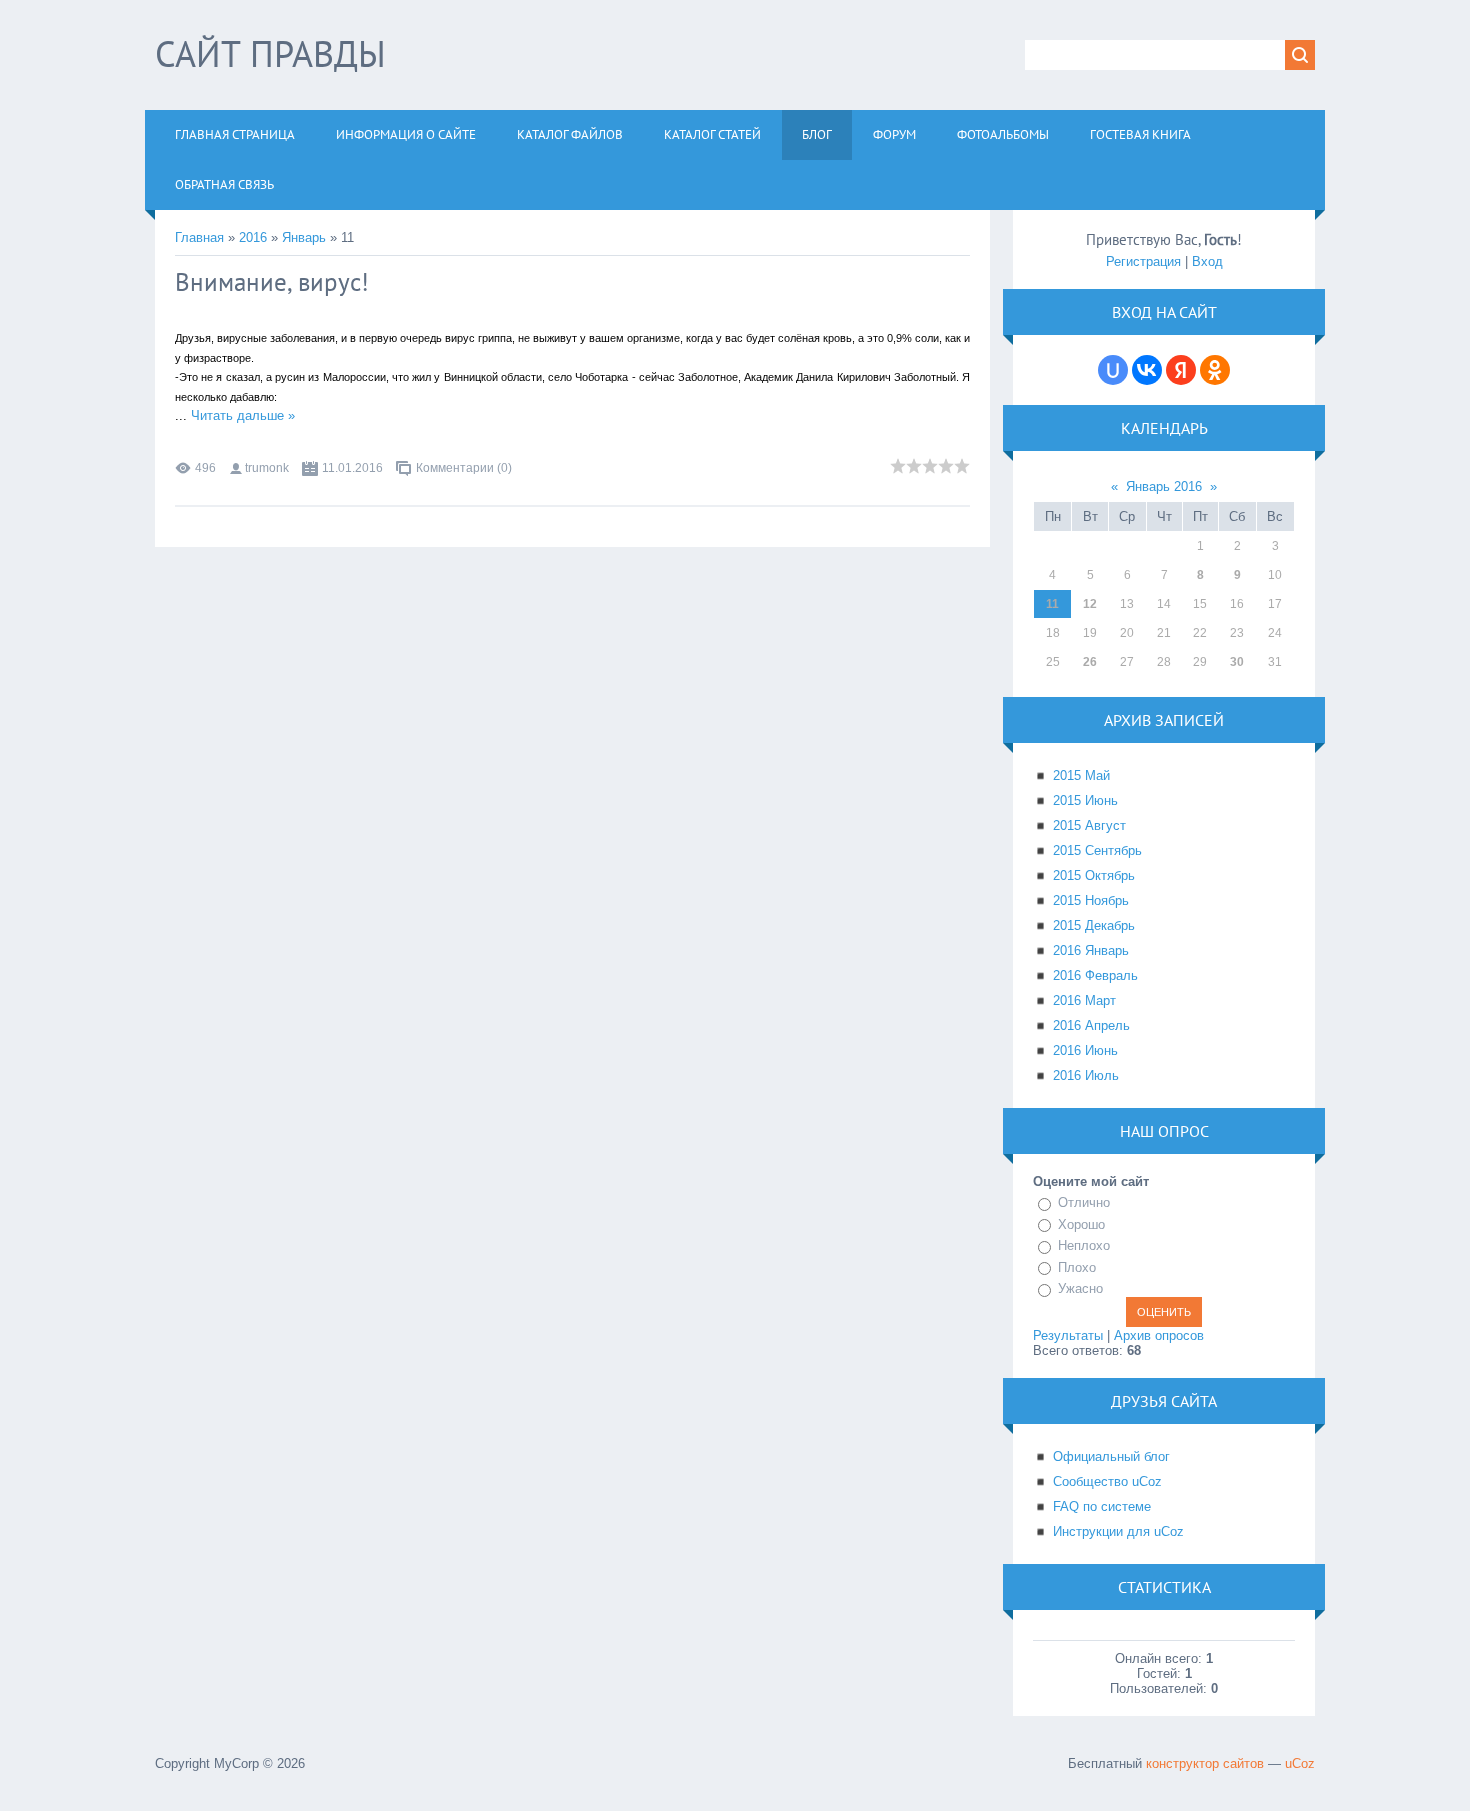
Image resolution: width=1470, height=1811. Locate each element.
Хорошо (1081, 1224)
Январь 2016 (1164, 486)
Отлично (1084, 1202)
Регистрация (1143, 261)
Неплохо (1084, 1245)
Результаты (1068, 1335)
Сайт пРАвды (270, 53)
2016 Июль (1086, 1075)
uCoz (1300, 1763)
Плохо (1077, 1267)
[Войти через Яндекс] (1181, 370)
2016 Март (1084, 1000)
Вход (1207, 261)
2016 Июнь (1085, 1050)
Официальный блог (1111, 1456)
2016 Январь (1091, 950)
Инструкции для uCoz (1118, 1531)
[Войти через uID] (1113, 370)
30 (1237, 662)
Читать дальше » (243, 415)
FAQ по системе (1102, 1506)
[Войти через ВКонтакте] (1147, 370)
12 (1090, 604)
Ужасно (1080, 1288)
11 (1052, 604)
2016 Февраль (1095, 975)
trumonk (267, 468)
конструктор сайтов (1205, 1763)
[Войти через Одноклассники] (1215, 370)
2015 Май (1081, 775)
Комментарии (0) (464, 468)
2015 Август (1089, 825)
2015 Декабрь (1094, 925)
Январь (304, 237)
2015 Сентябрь (1097, 850)
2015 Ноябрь (1091, 900)
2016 (253, 237)
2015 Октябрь (1094, 875)
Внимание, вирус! (272, 282)
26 (1090, 662)
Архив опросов (1159, 1335)
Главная (199, 237)
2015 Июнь (1085, 800)
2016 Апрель (1091, 1025)
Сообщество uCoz (1107, 1481)
